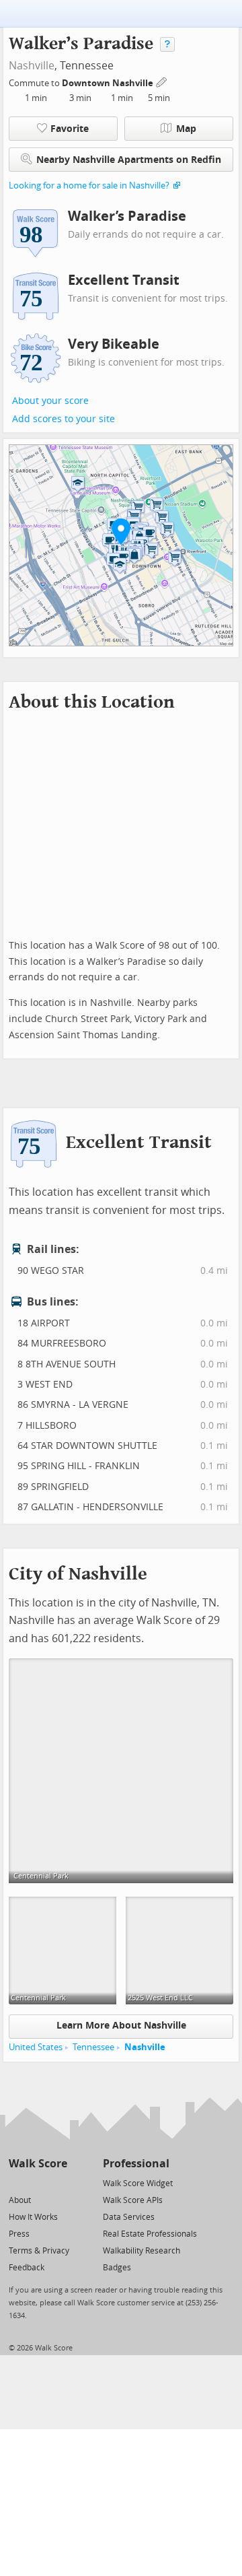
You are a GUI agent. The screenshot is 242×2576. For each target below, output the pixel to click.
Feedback (27, 2268)
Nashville (32, 66)
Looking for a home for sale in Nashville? (89, 185)
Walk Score (38, 2164)
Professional (136, 2164)
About (20, 2200)
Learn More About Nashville (121, 2026)
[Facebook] (37, 2182)
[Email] (58, 2182)
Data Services (129, 2217)
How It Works (33, 2217)
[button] (121, 531)
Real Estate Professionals (150, 2234)
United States (36, 2047)
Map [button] (186, 129)
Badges (117, 2268)
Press (19, 2234)
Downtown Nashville (109, 83)
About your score (50, 401)
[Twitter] (16, 2182)
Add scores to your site (64, 419)
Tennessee (93, 2047)
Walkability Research (142, 2251)
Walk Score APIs (133, 2200)
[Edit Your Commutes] (162, 81)
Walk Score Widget (138, 2183)
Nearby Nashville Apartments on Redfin (129, 160)
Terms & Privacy (39, 2251)
